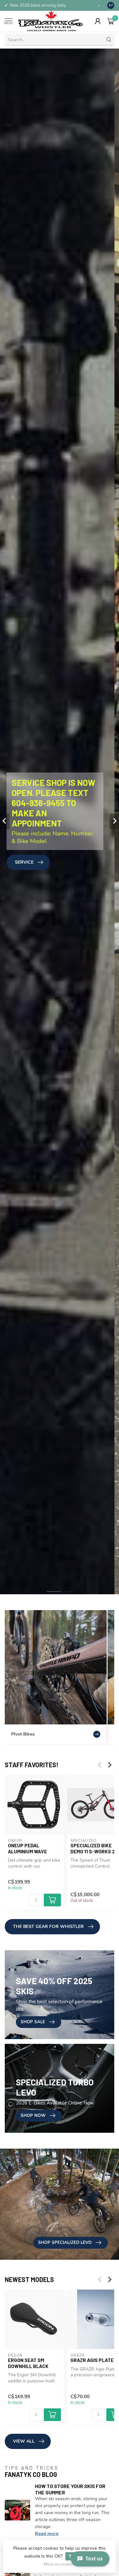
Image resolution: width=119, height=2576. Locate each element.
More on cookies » (60, 2564)
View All (24, 2441)
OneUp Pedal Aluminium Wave (27, 1848)
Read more (47, 2534)
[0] (111, 21)
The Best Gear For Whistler (48, 1927)
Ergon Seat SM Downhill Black (28, 2363)
